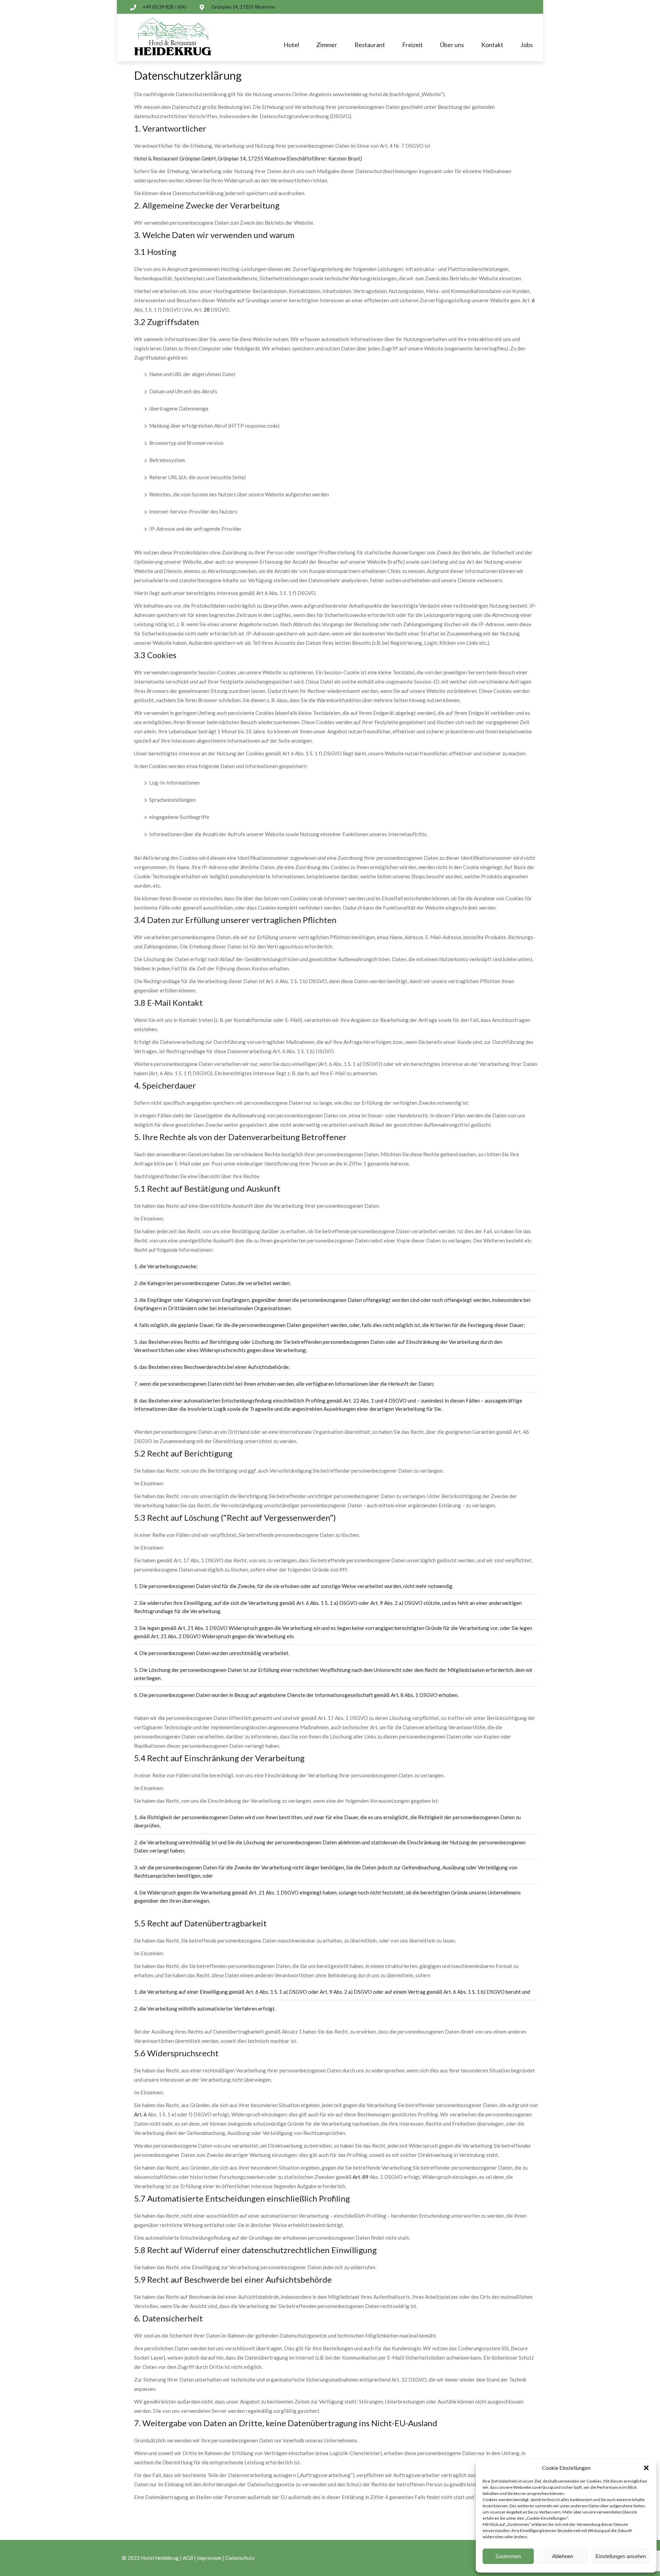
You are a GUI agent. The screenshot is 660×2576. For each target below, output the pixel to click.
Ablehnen (563, 2556)
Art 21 (186, 1628)
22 (351, 1401)
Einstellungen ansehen (621, 2556)
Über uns (452, 45)
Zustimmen (508, 2556)
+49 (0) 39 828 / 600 (164, 7)
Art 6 (303, 1603)
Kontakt (492, 45)
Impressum (209, 2558)
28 (207, 310)
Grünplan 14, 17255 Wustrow (243, 7)
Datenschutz (240, 2558)
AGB (188, 2558)
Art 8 (397, 1695)
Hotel (291, 45)
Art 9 (377, 1603)
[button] (646, 2468)
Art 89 (361, 2177)
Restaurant (370, 45)
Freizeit (412, 45)
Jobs (527, 45)
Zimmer (327, 45)
